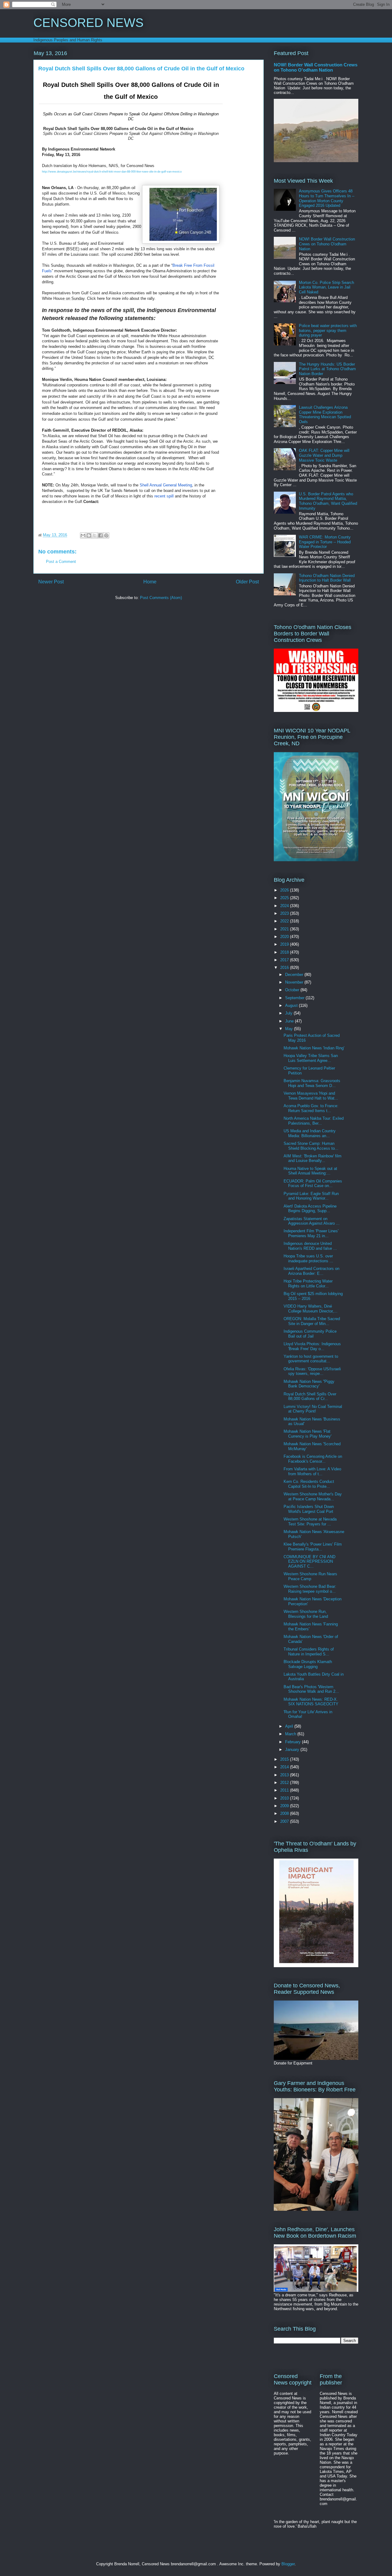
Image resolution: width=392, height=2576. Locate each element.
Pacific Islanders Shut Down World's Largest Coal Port (309, 1509)
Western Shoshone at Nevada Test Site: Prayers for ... (310, 1522)
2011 (285, 1790)
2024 (285, 906)
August (292, 1005)
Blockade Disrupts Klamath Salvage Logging (308, 1664)
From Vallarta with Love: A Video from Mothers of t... (312, 1471)
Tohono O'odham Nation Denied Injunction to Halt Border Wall (327, 578)
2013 (285, 1775)
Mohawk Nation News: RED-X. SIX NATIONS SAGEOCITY (311, 1702)
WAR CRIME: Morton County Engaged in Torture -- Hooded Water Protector (325, 542)
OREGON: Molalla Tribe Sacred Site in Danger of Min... (312, 1321)
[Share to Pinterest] (106, 535)
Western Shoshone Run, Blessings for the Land (306, 1614)
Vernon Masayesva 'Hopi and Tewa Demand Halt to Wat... (311, 1096)
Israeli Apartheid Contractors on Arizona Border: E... (311, 1271)
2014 (285, 1767)
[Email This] (83, 535)
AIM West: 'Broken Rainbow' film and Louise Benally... (313, 1158)
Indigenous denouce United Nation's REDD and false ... (310, 1246)
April (290, 1726)
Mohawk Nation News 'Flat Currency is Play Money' (307, 1434)
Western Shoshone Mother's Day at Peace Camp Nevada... (313, 1496)
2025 (285, 898)
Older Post (247, 582)
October (293, 990)
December (295, 975)
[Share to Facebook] (100, 535)
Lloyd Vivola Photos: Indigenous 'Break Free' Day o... (312, 1346)
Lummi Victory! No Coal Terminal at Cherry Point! (313, 1409)
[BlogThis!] (89, 535)
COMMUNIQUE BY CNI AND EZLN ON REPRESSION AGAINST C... (309, 1562)
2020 (285, 937)
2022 (285, 921)
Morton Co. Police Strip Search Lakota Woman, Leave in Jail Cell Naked (326, 287)
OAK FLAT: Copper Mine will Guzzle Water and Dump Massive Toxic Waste (324, 455)
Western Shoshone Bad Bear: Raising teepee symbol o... (310, 1589)
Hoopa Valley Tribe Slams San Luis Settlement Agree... (311, 1058)
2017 (285, 960)
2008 (285, 1813)
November (295, 982)
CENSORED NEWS (89, 23)
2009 (285, 1806)
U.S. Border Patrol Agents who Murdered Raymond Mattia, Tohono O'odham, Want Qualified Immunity (328, 501)
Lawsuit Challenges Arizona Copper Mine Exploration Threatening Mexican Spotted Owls (325, 415)
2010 (285, 1798)
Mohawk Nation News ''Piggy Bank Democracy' (309, 1384)
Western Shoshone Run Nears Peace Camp (310, 1576)
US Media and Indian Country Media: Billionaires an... (310, 1133)
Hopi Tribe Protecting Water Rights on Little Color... (308, 1284)
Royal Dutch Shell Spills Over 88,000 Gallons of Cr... (310, 1396)
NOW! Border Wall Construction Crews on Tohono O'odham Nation (316, 67)
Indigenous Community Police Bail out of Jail (310, 1334)
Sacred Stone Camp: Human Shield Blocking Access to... (311, 1146)
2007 (285, 1821)
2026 (285, 890)
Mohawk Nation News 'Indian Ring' (314, 1048)
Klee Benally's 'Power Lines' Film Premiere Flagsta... (313, 1547)
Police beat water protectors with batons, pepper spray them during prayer (328, 330)
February (294, 1742)
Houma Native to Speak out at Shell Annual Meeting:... (310, 1171)
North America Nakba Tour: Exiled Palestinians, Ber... (314, 1121)
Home (150, 582)
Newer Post (51, 582)
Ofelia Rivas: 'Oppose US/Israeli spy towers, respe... (312, 1371)
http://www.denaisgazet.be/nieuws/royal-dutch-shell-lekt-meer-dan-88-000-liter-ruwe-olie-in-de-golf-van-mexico (112, 172)
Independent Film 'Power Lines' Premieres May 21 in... (311, 1233)
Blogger (288, 2564)
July (289, 1013)
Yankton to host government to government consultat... (311, 1359)
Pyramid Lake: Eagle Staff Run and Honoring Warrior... (311, 1196)
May (290, 1029)
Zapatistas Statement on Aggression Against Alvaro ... (312, 1221)
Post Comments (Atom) (161, 598)
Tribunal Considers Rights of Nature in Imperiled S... (309, 1652)
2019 (285, 944)
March (291, 1734)
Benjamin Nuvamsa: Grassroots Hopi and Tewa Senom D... (312, 1083)
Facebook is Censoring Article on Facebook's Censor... (313, 1459)
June (290, 1021)
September (295, 998)
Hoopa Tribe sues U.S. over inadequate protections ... (308, 1258)
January (293, 1750)
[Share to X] (95, 535)
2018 (285, 952)
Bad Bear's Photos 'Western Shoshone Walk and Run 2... (311, 1689)
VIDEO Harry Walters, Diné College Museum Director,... (311, 1309)
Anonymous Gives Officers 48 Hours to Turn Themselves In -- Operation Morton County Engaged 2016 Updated (327, 198)
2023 (285, 913)
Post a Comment (61, 562)
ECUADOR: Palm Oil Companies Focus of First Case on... (313, 1184)
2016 (285, 968)
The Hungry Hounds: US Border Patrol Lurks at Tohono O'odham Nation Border (327, 369)
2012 (285, 1783)
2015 (285, 1759)
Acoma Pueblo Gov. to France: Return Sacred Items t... (311, 1108)
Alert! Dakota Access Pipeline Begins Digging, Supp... (310, 1209)
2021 (285, 929)
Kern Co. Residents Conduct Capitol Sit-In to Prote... (309, 1484)
